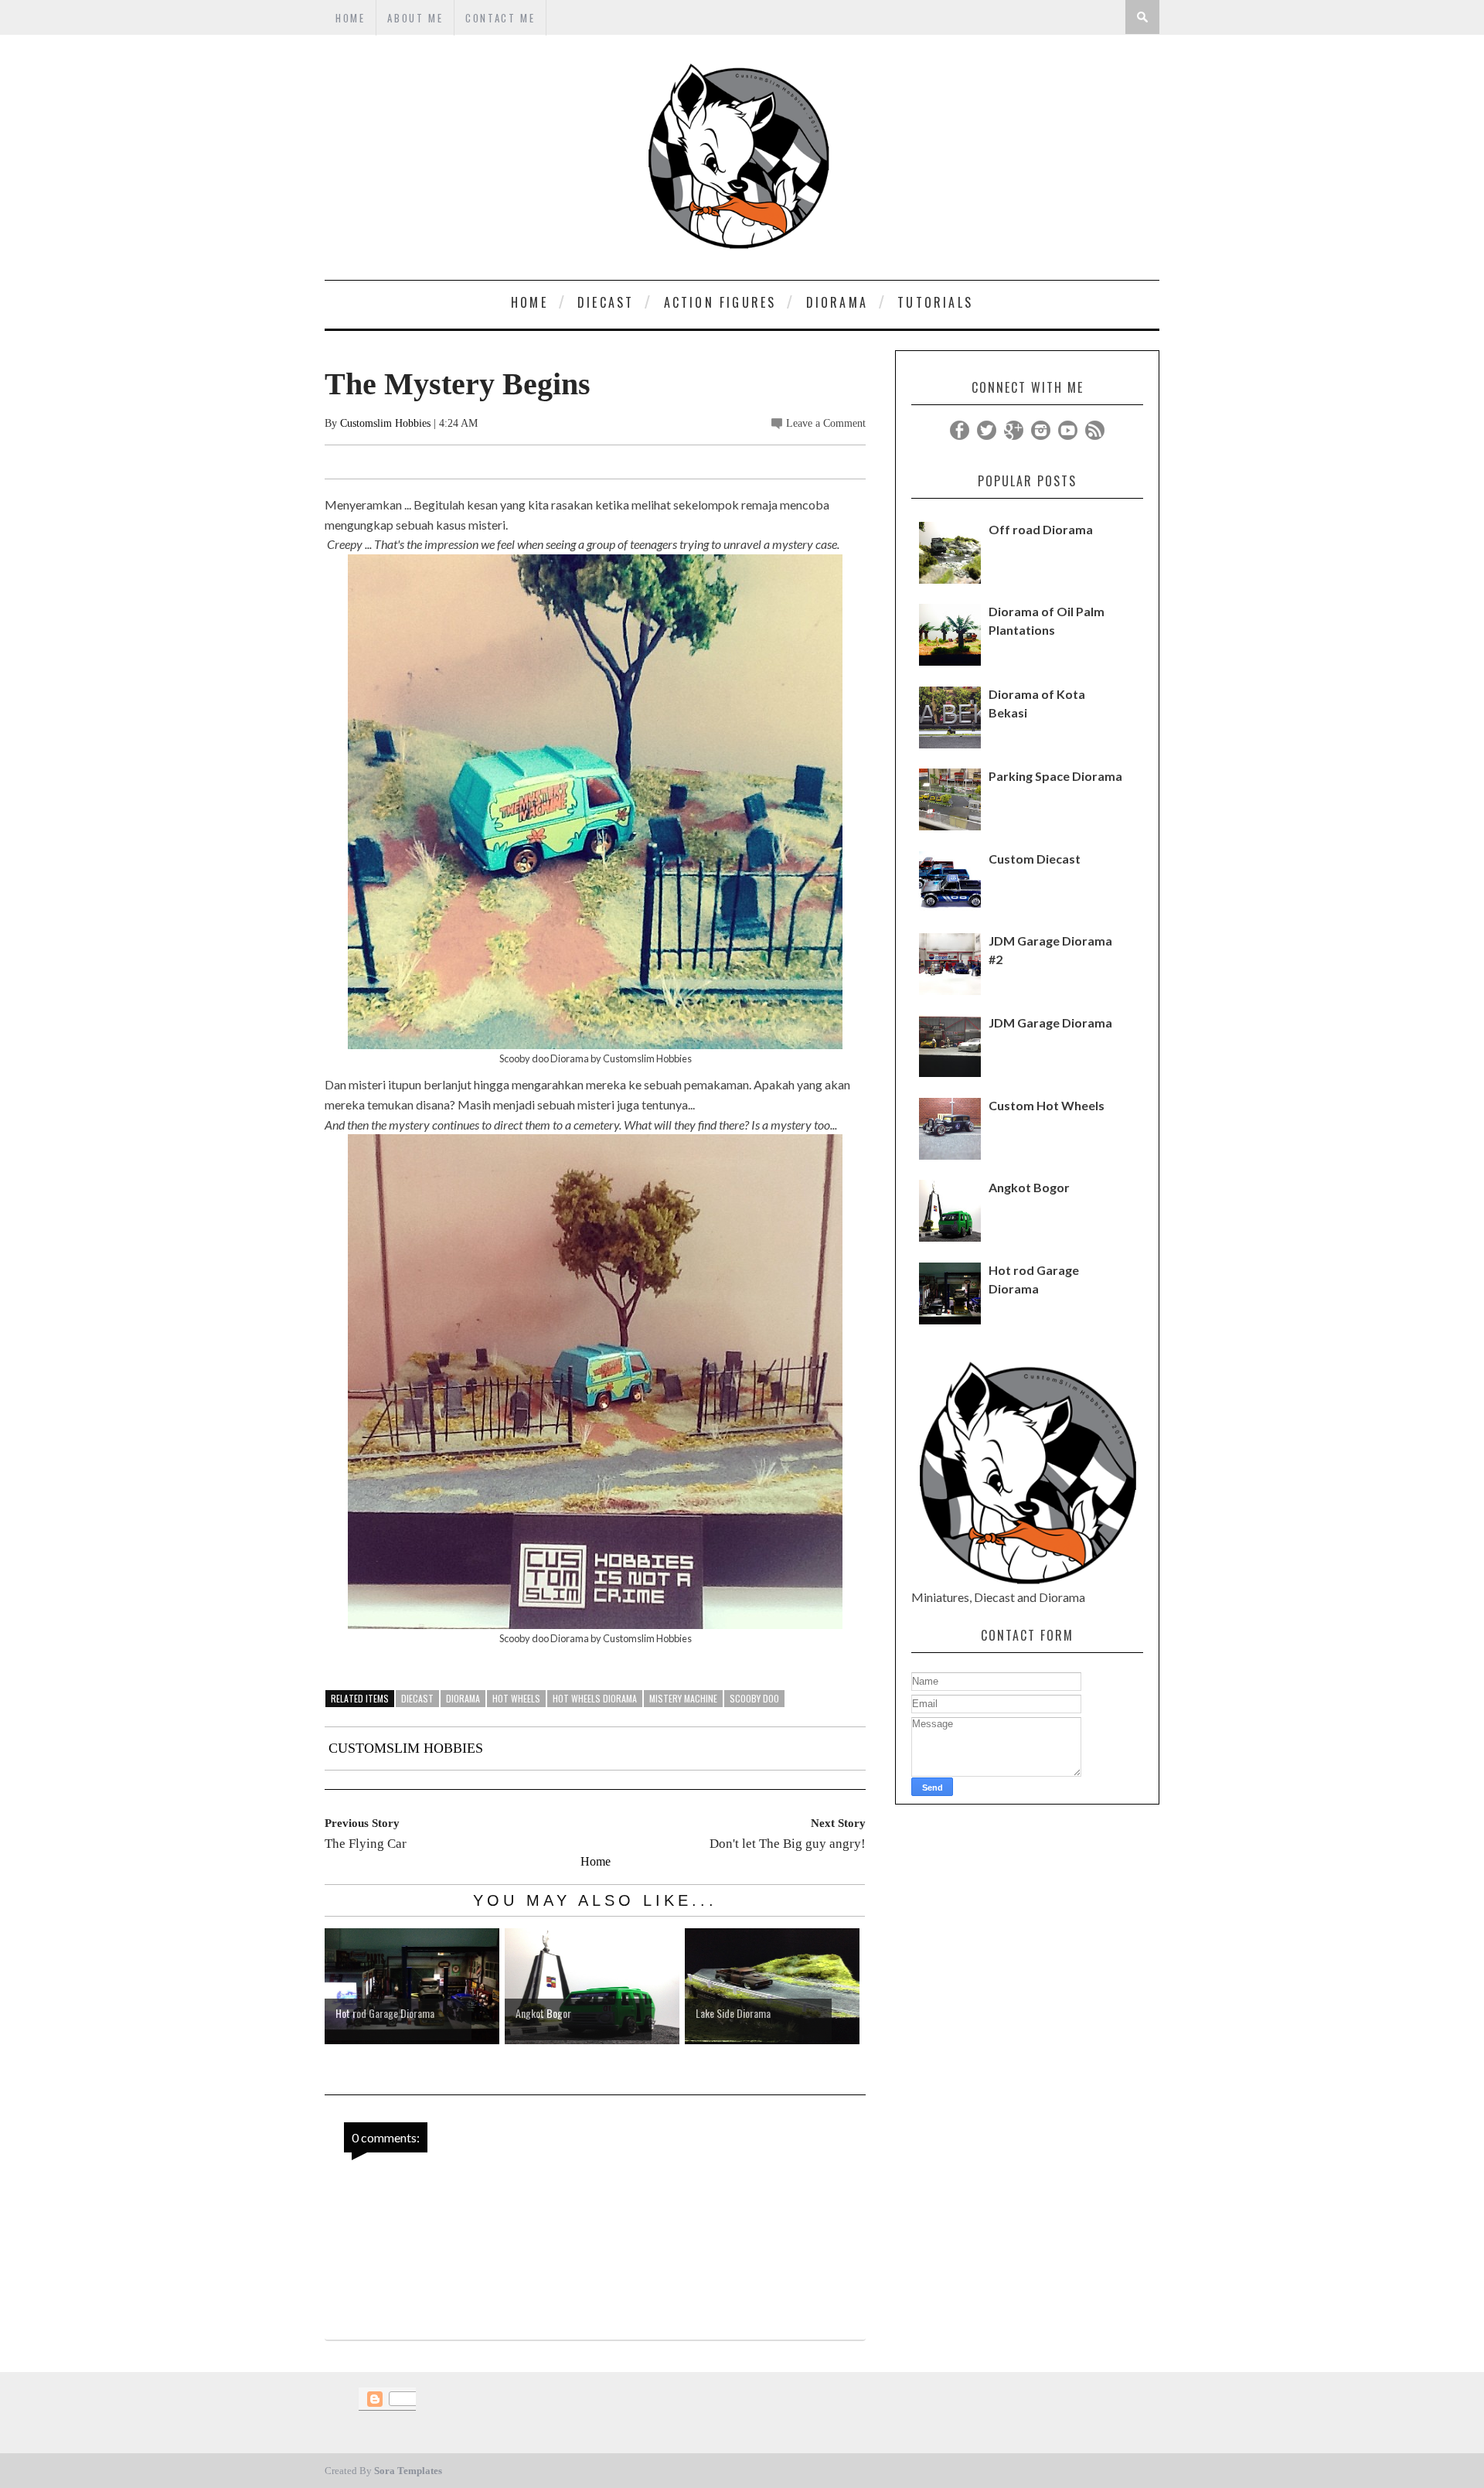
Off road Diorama (1041, 529)
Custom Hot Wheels (1047, 1105)
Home (596, 1861)
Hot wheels (516, 1698)
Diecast (417, 1698)
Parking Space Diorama (1055, 776)
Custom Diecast (1035, 859)
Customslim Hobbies (385, 423)
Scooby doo (754, 1698)
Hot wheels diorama (595, 1698)
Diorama (463, 1698)
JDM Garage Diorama (1050, 1022)
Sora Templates (408, 2471)
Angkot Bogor (1029, 1187)
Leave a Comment (826, 423)
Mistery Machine (683, 1698)
